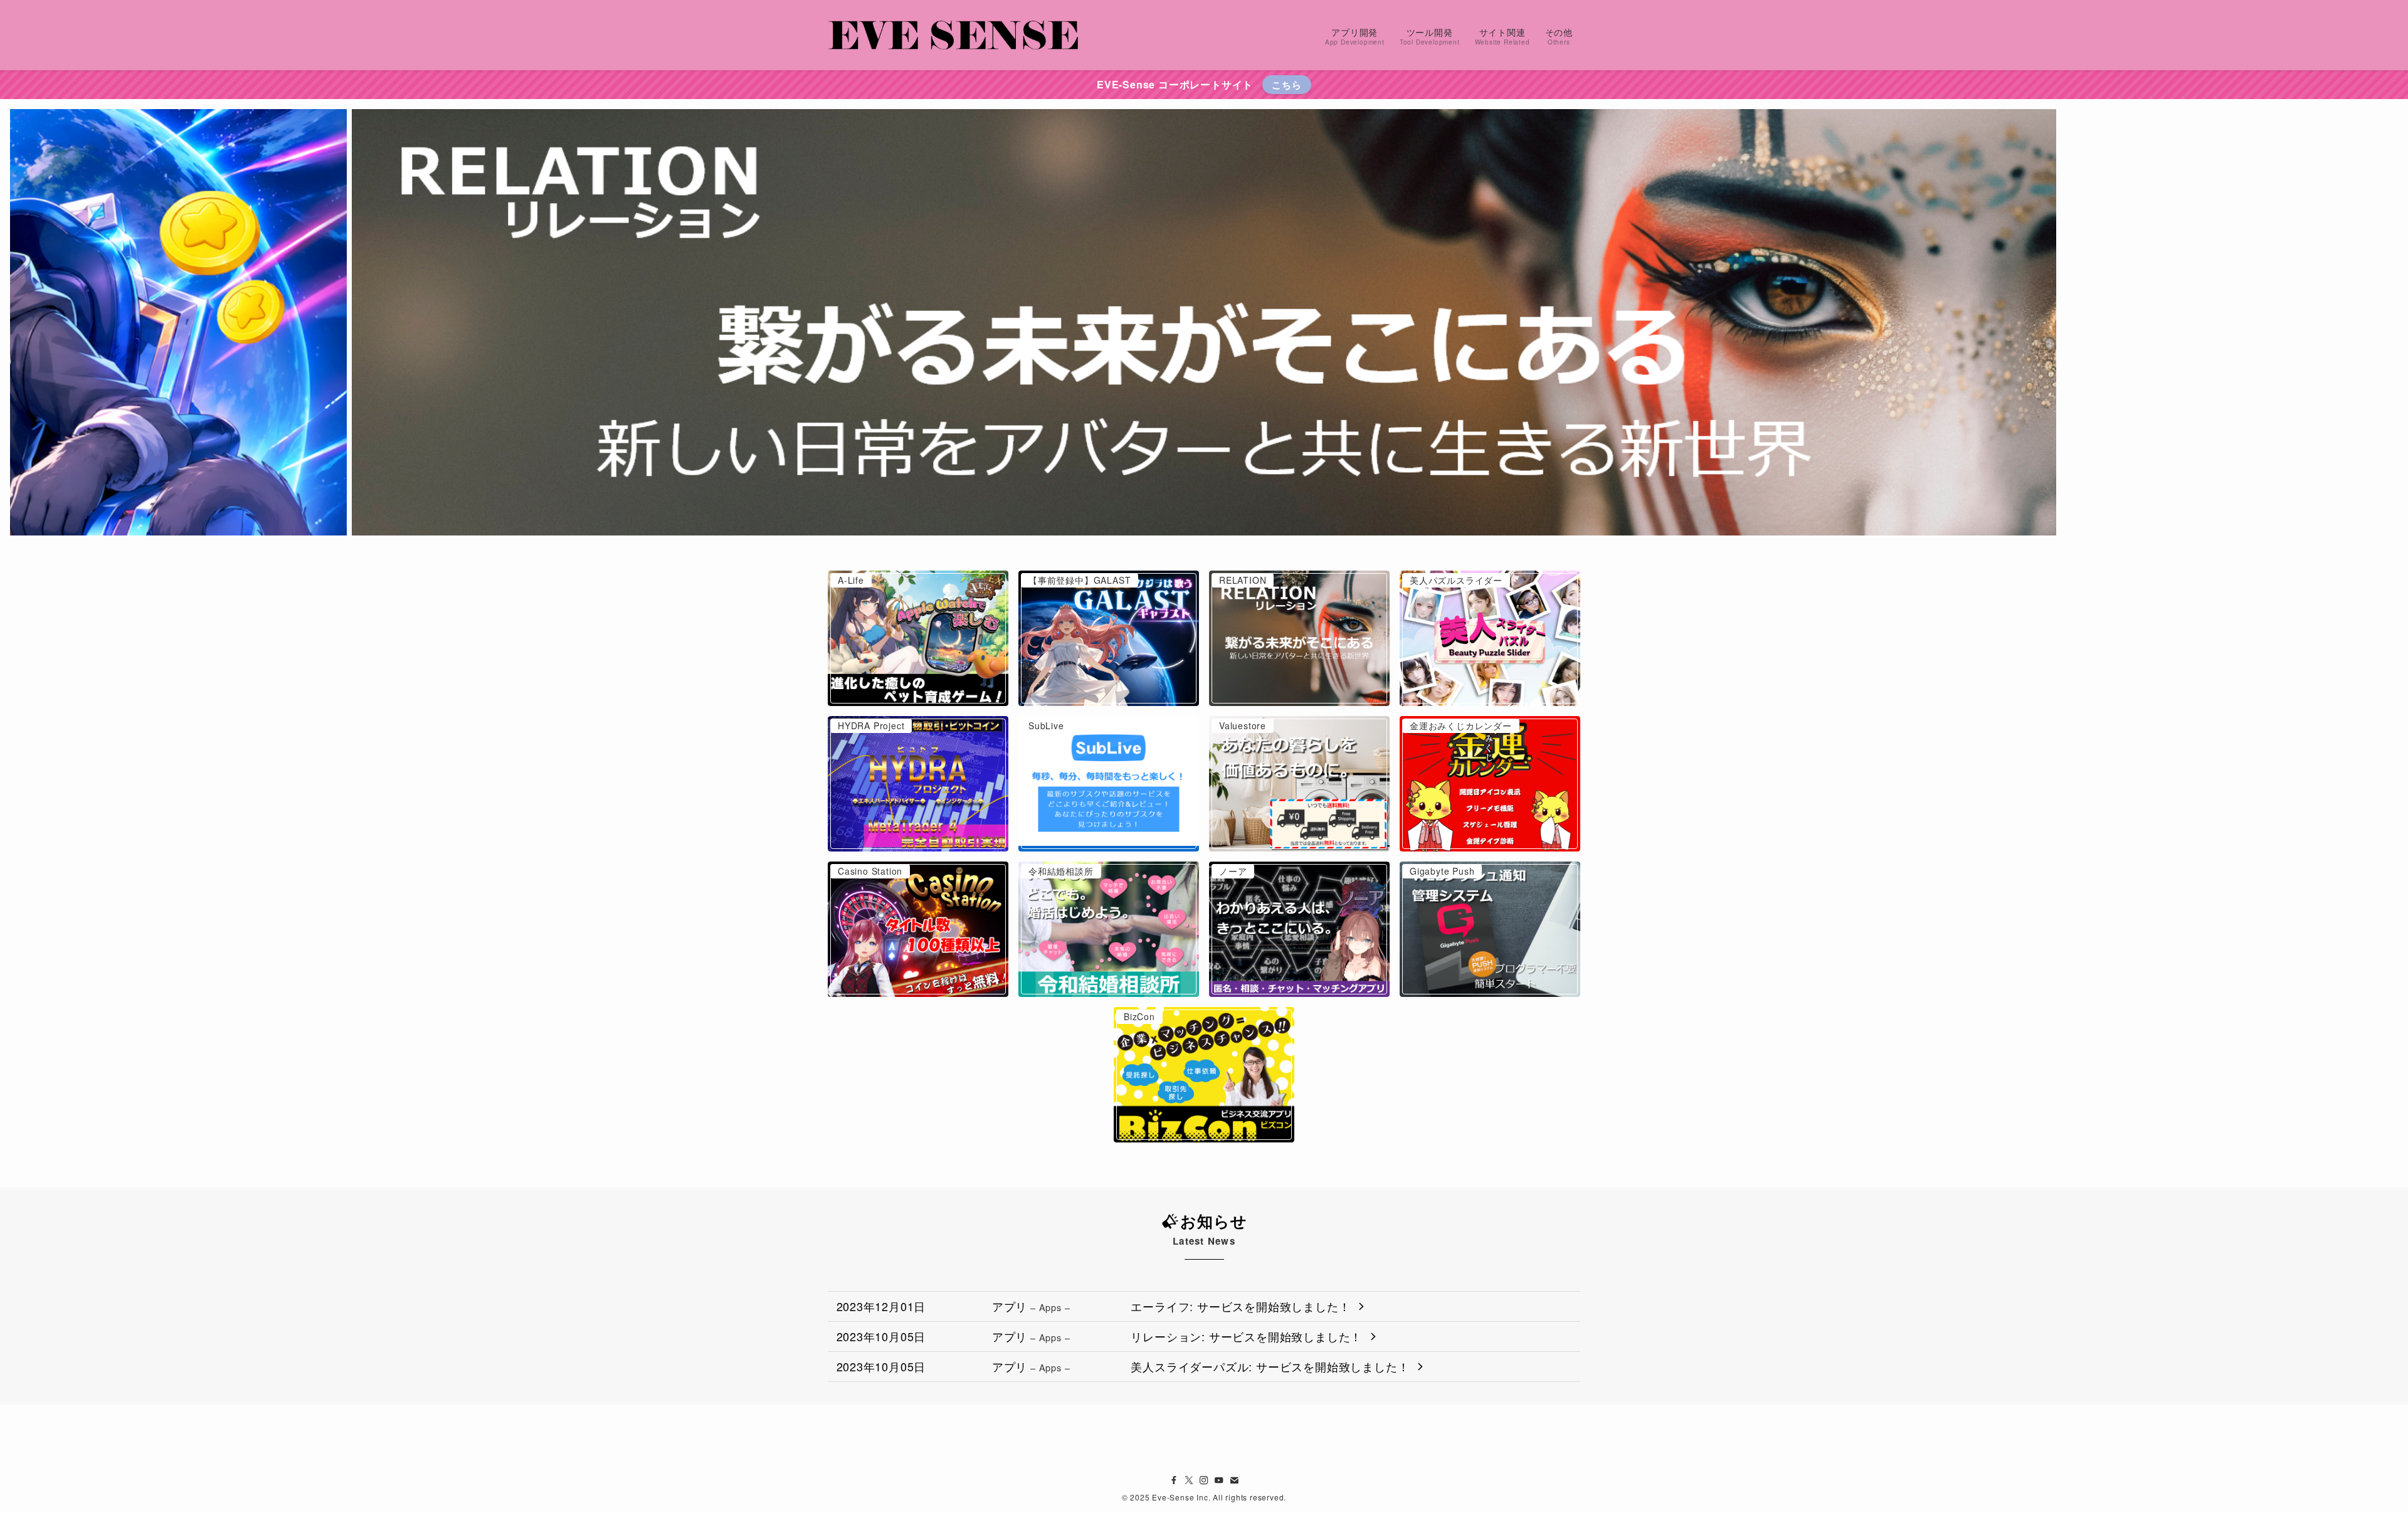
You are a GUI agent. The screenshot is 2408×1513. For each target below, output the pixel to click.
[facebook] (1174, 1480)
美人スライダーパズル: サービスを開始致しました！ (1270, 1366)
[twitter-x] (1189, 1480)
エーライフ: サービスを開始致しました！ (1240, 1306)
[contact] (1234, 1480)
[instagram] (1204, 1480)
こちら (1286, 85)
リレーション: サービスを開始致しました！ (1246, 1336)
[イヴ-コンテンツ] (953, 35)
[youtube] (1219, 1480)
